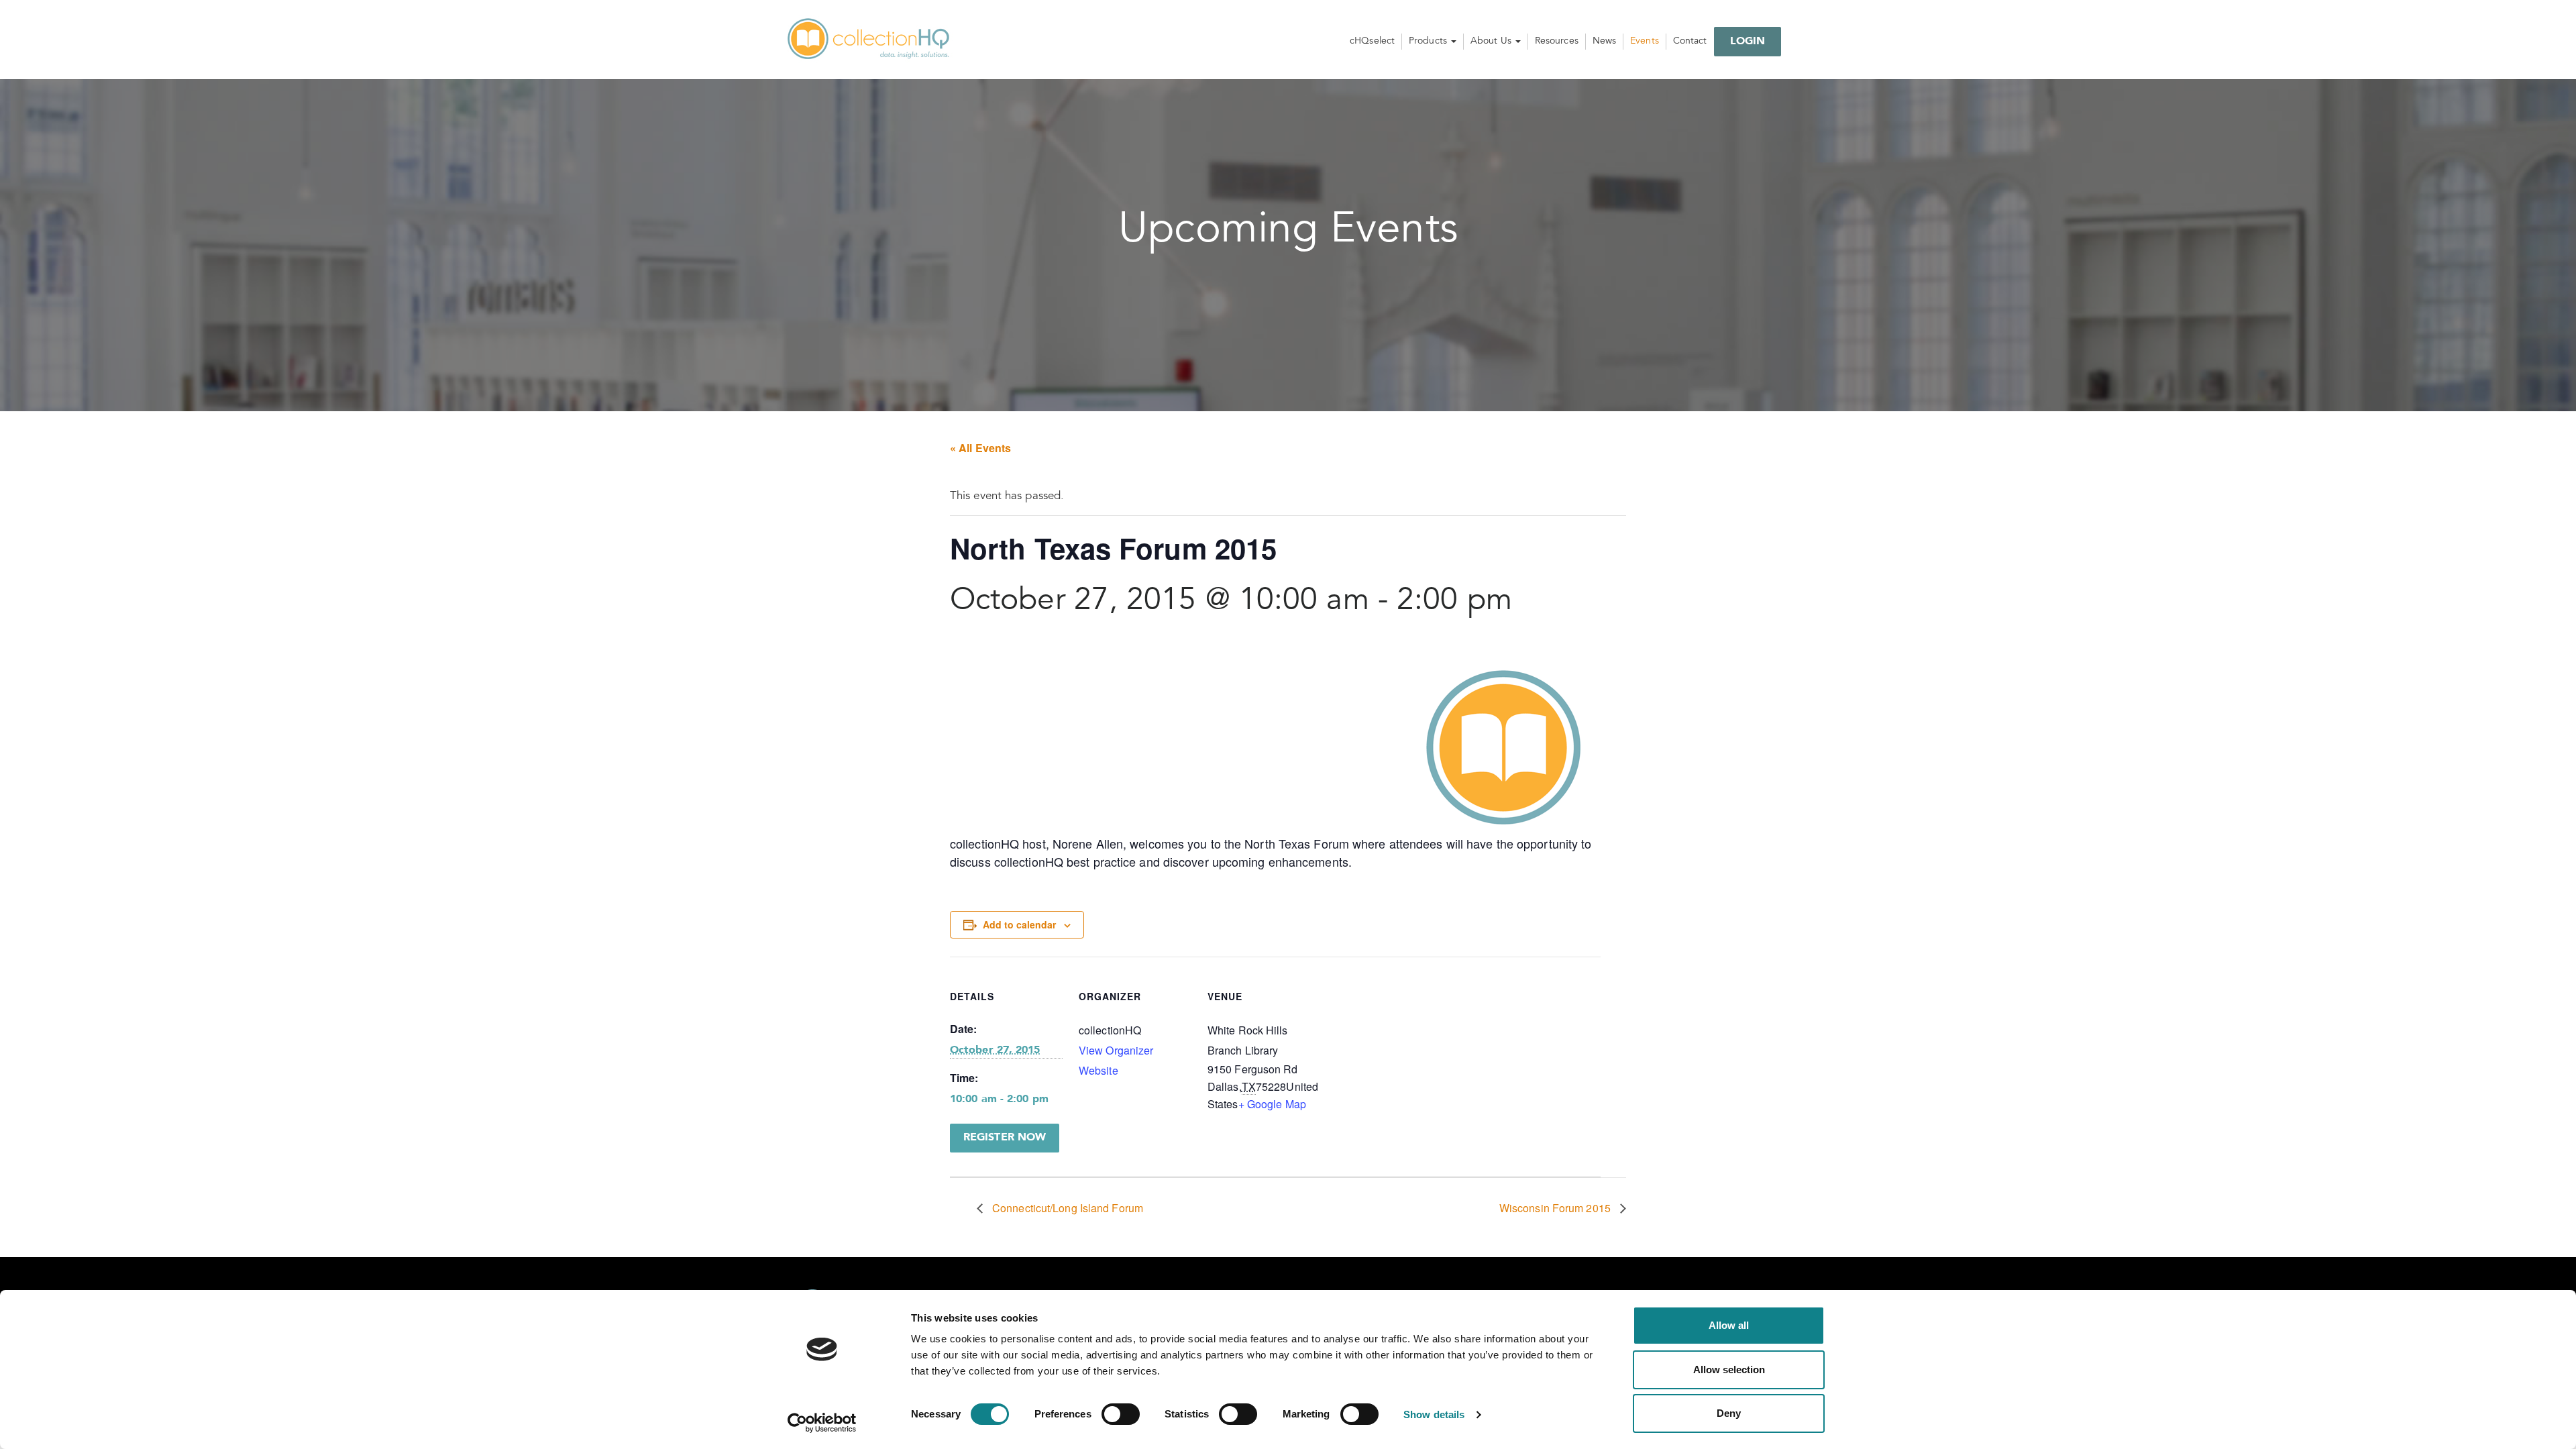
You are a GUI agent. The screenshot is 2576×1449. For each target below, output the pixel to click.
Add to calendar (1019, 924)
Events (1645, 42)
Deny (1729, 1413)
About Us (1492, 42)
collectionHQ (869, 40)
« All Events (980, 448)
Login (1748, 42)
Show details (1434, 1414)
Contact (1690, 42)
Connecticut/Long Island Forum (1066, 1208)
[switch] (1121, 1414)
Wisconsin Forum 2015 (1556, 1208)
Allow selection (1729, 1370)
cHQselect (1372, 42)
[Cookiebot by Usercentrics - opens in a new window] (822, 1423)
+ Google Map (1272, 1104)
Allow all (1729, 1325)
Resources (1557, 42)
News (1604, 42)
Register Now (1005, 1138)
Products (1429, 42)
